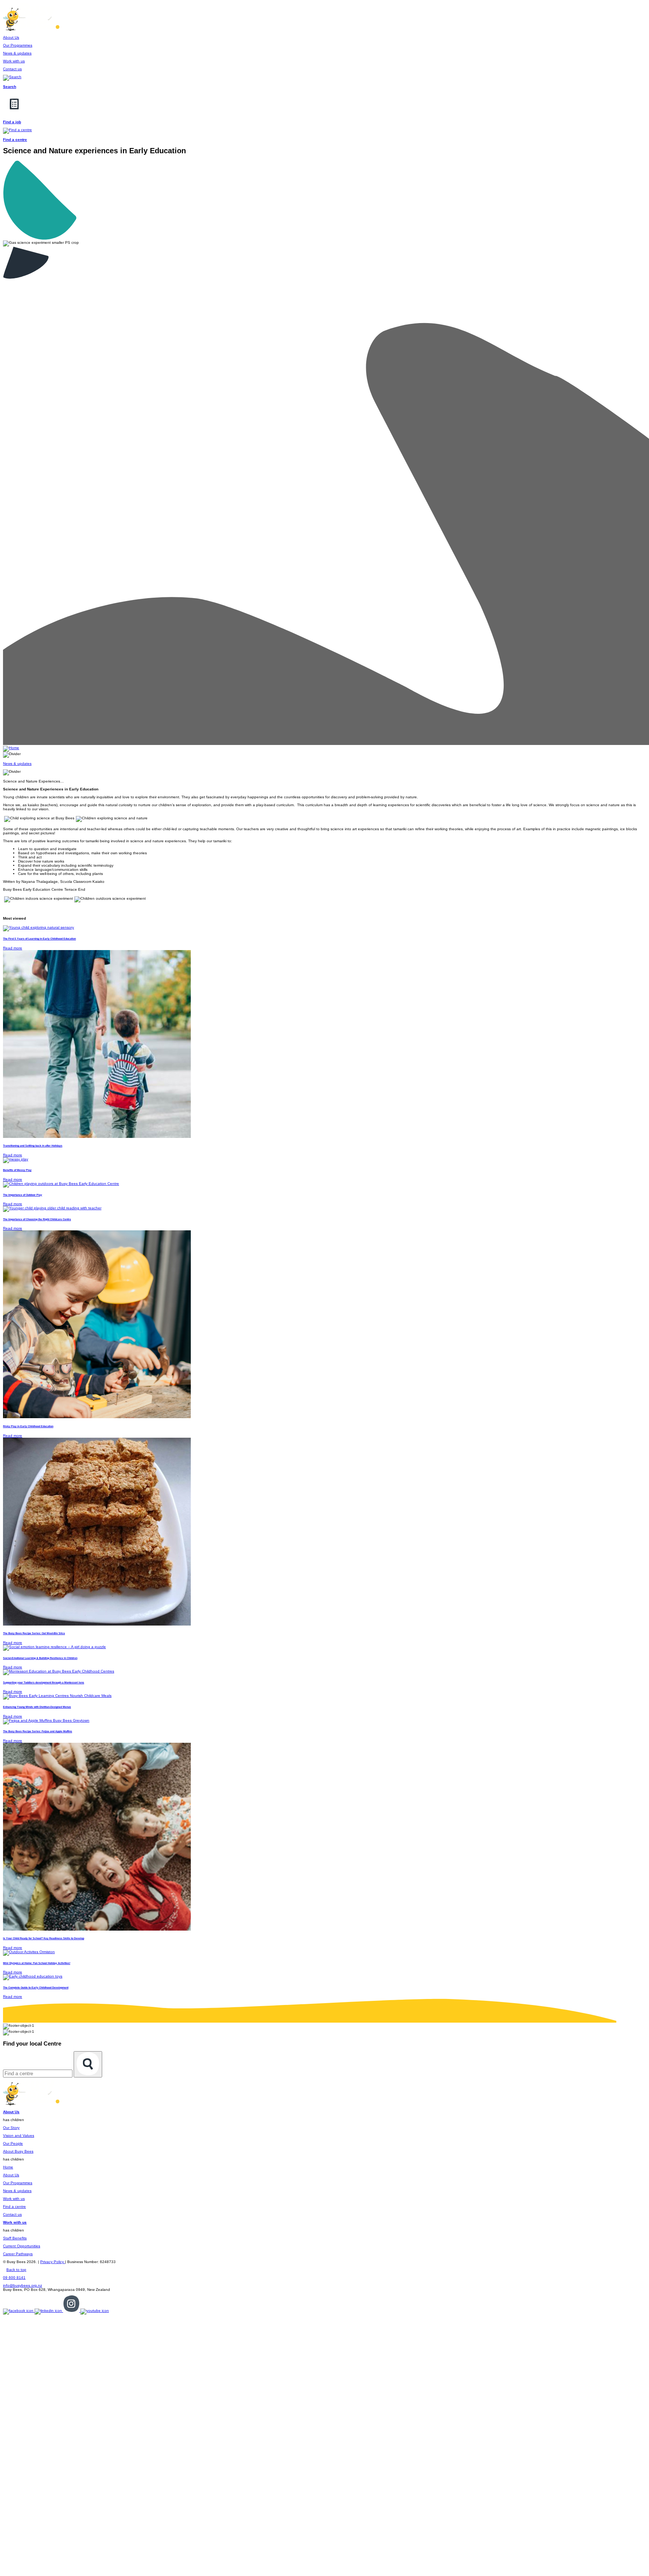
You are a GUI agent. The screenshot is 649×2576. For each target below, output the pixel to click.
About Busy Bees (18, 2151)
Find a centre (14, 2207)
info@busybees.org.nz (23, 2285)
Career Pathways (18, 2254)
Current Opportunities (22, 2246)
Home (8, 2167)
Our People (13, 2143)
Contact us (12, 2214)
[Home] (11, 748)
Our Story (11, 2128)
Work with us (14, 2199)
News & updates (17, 2191)
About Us (11, 2175)
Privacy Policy (53, 2262)
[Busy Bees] (31, 29)
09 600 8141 (14, 2278)
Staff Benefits (15, 2238)
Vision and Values (19, 2136)
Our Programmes (18, 2183)
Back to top (16, 2270)
